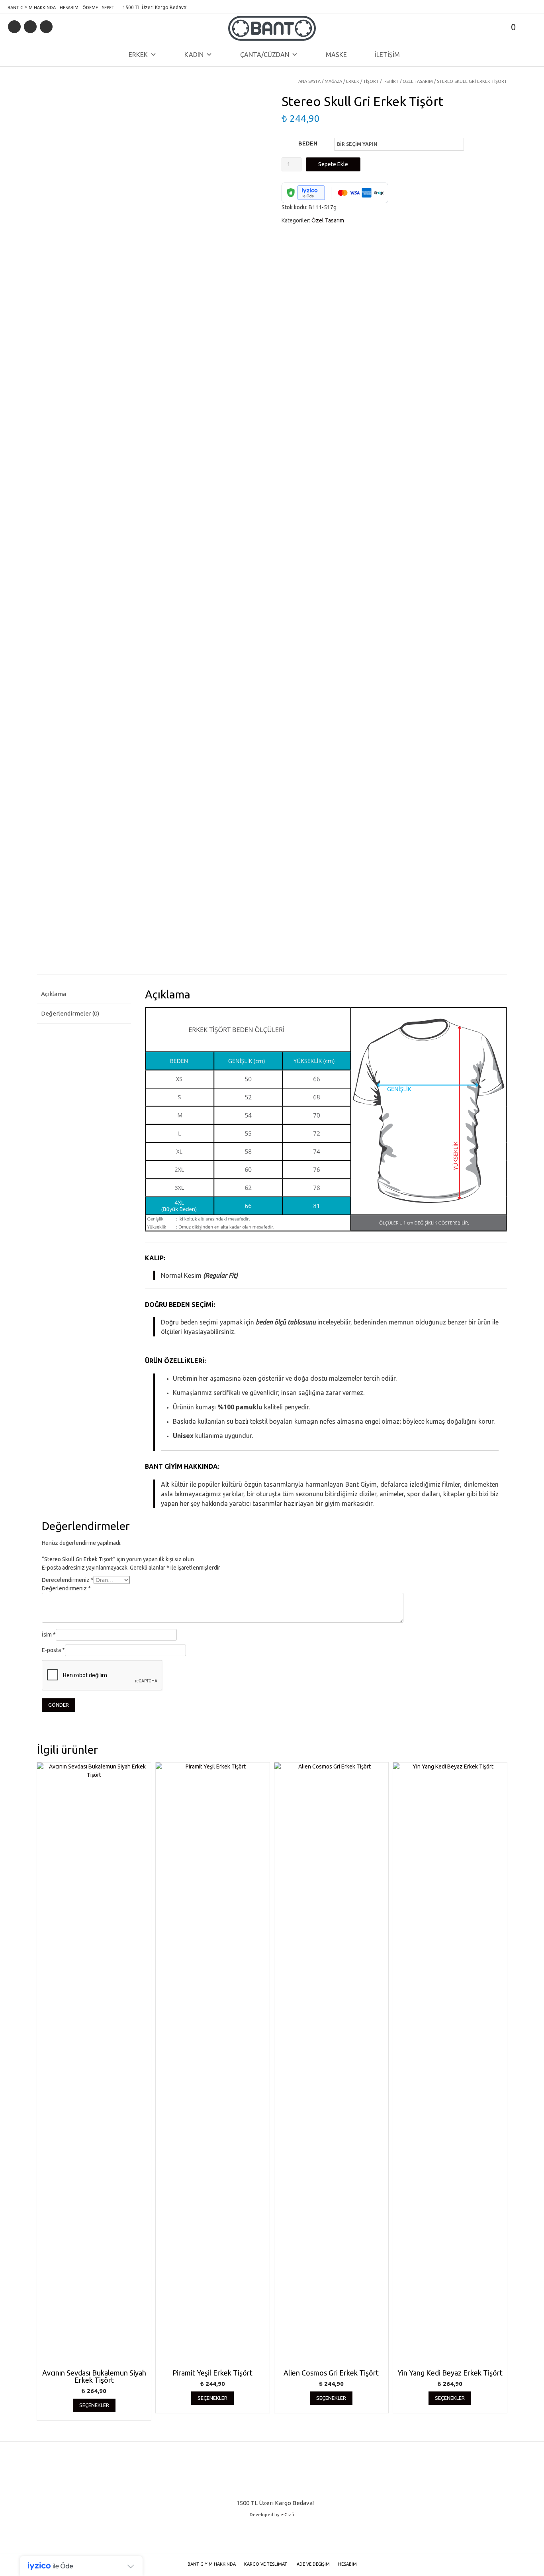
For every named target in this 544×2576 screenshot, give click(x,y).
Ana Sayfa (309, 81)
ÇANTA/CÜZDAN (265, 55)
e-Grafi (287, 2515)
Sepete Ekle (333, 164)
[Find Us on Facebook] (30, 27)
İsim (49, 1635)
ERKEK (138, 55)
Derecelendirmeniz (68, 1580)
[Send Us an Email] (14, 27)
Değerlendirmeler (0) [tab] (70, 1013)
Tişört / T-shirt (381, 81)
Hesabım (69, 8)
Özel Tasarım (418, 81)
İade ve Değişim (313, 2564)
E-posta (53, 1650)
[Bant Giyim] (272, 28)
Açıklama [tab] (54, 994)
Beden (308, 143)
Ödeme (90, 8)
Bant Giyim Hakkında (32, 8)
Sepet (108, 8)
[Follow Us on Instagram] (46, 27)
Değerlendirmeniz (66, 1588)
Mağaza (333, 81)
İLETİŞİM (387, 55)
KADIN (194, 55)
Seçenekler (94, 2405)
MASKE (336, 55)
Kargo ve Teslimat (266, 2564)
